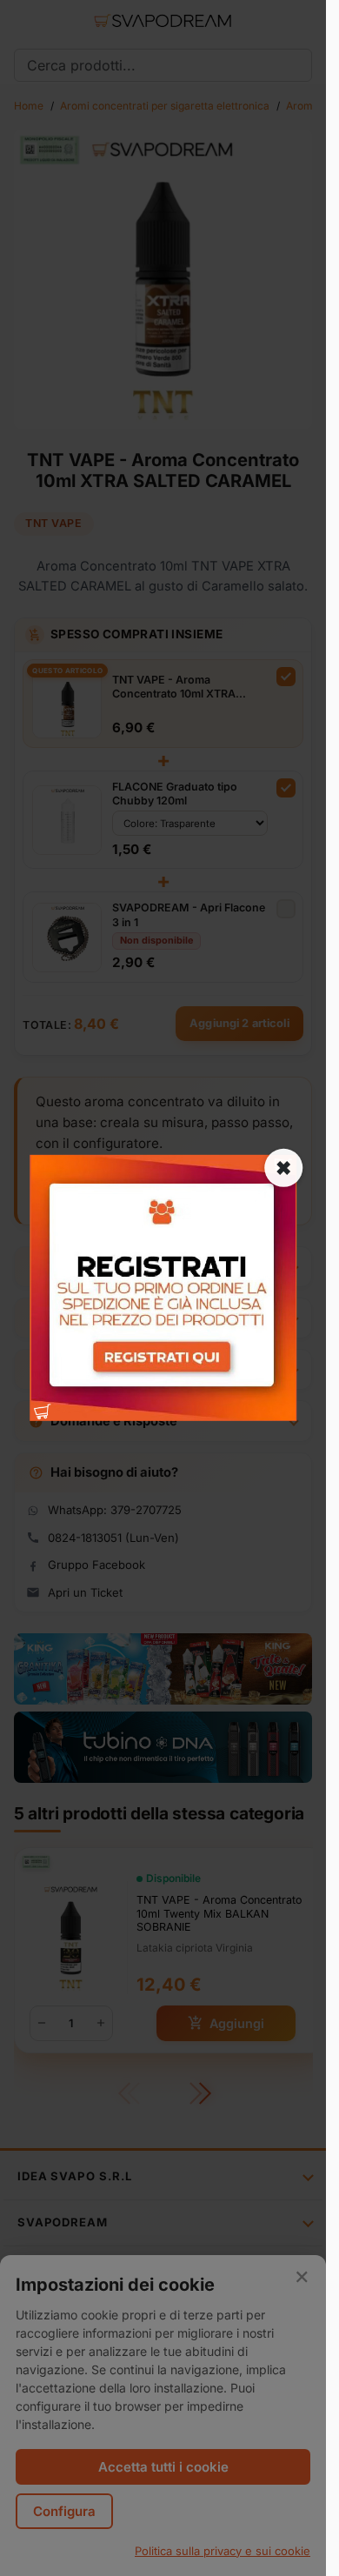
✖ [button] (283, 1168)
